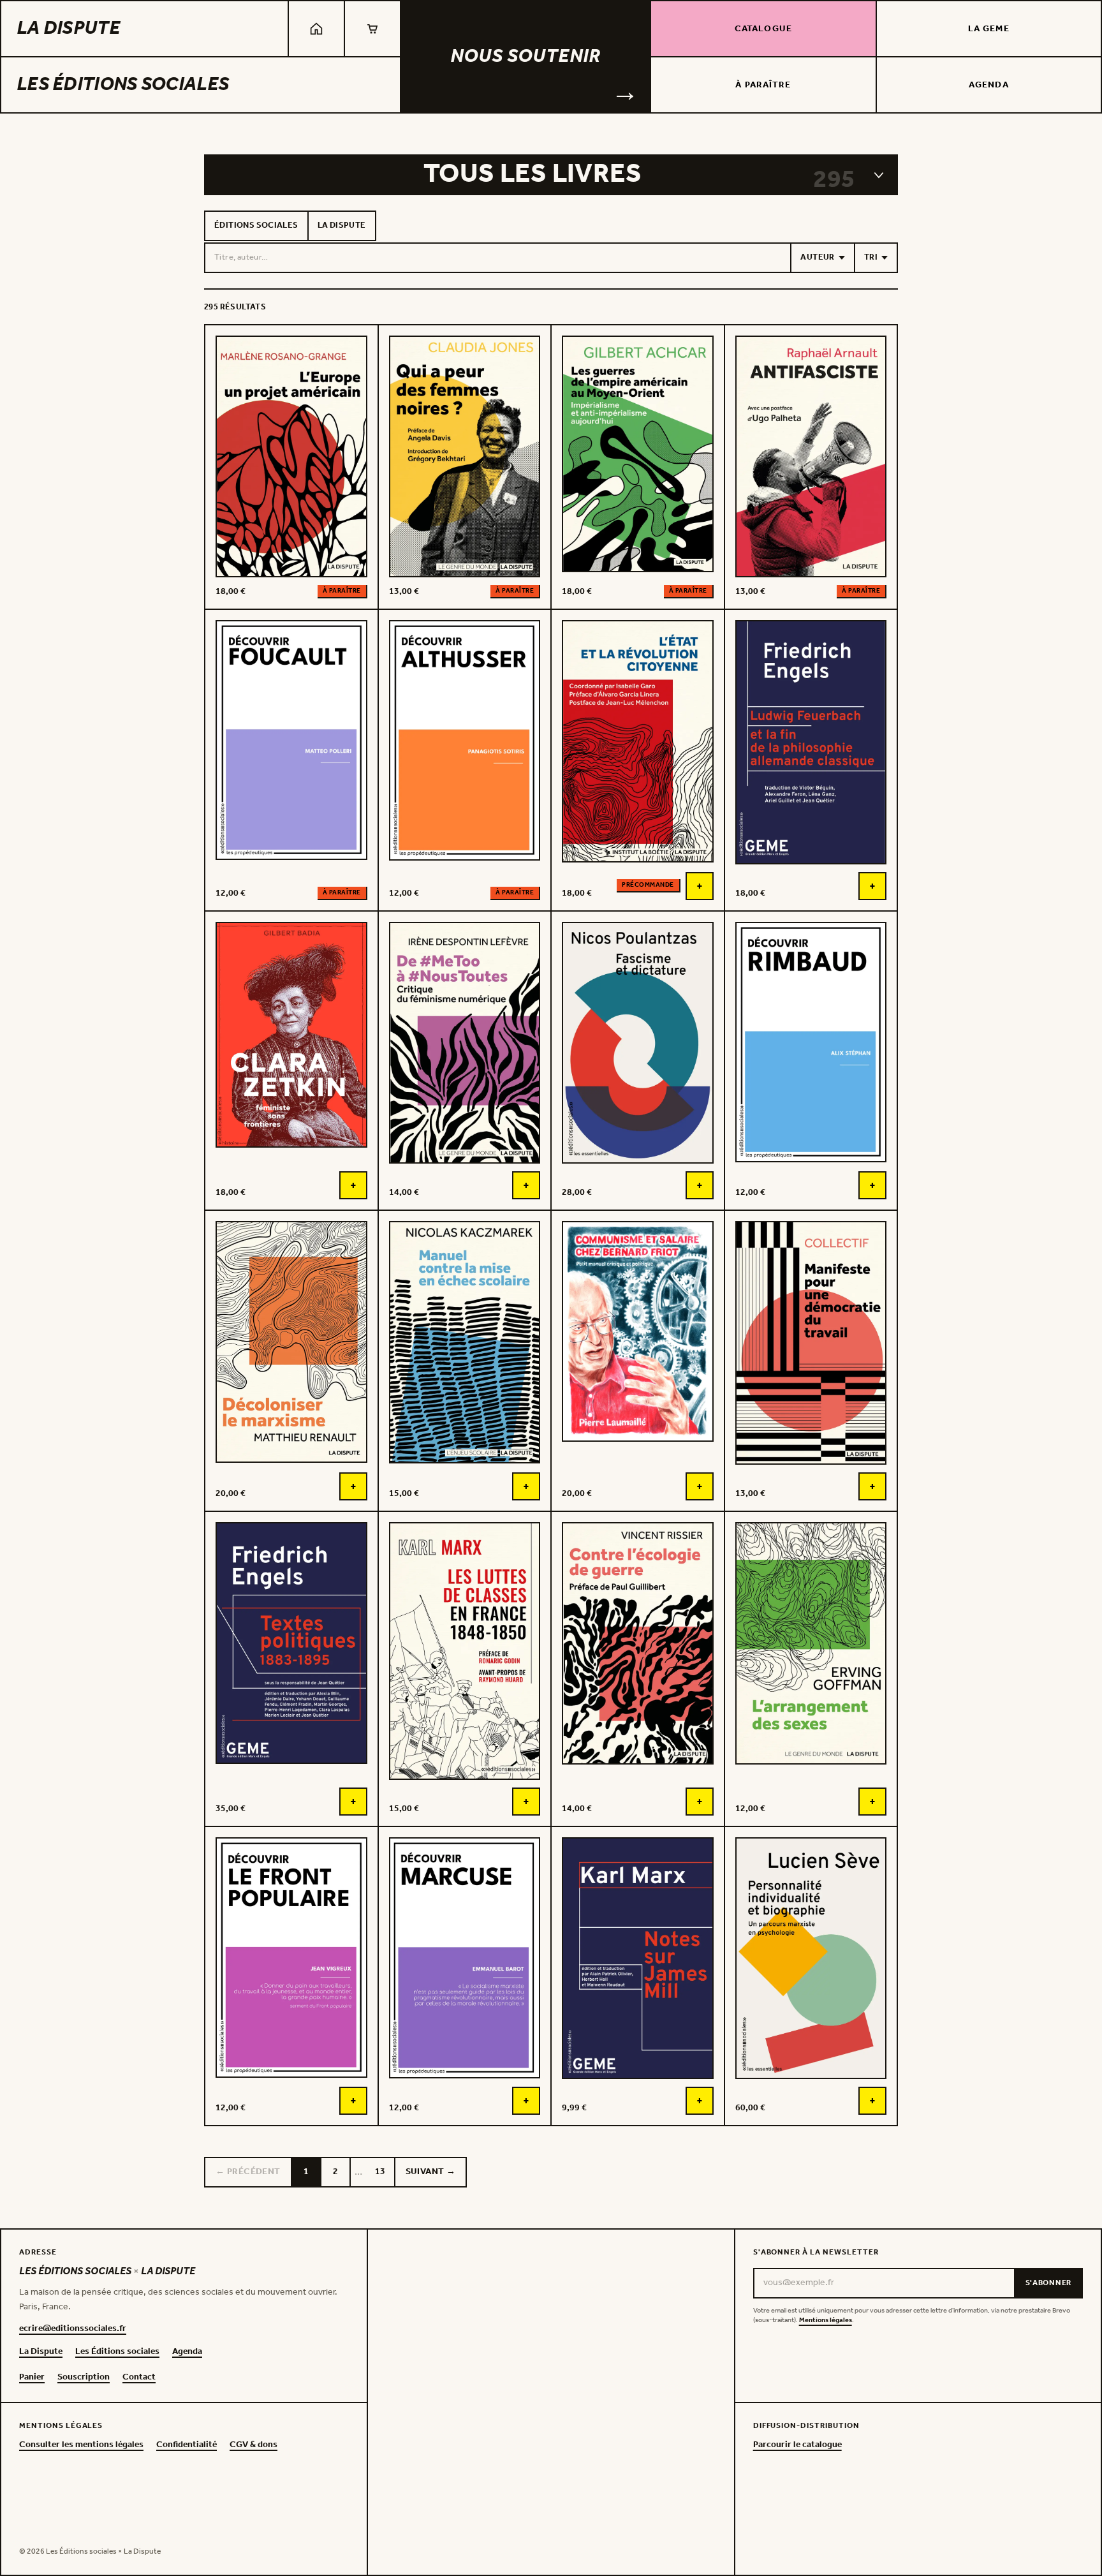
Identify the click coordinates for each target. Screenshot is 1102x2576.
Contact (139, 2378)
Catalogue (763, 29)
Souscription (84, 2378)
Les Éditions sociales (123, 85)
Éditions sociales (256, 226)
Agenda (989, 85)
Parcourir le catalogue (797, 2445)
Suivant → (431, 2172)
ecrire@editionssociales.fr (73, 2329)
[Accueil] (316, 29)
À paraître (763, 85)
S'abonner (1048, 2283)
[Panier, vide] (372, 29)
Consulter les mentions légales (81, 2445)
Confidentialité (187, 2445)
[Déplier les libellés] (879, 175)
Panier (32, 2378)
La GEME (989, 29)
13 (380, 2172)
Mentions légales (826, 2321)
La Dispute (68, 29)
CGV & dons (253, 2445)
